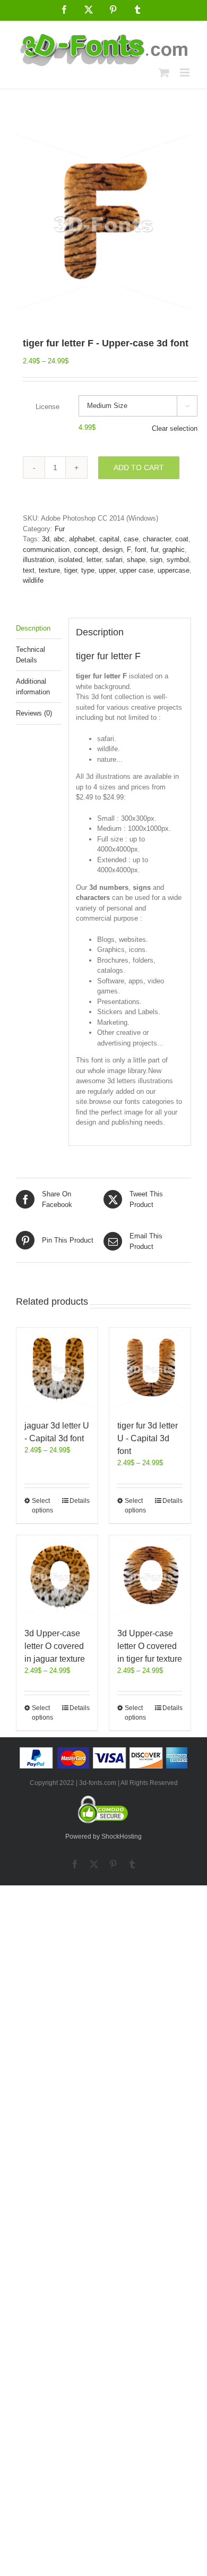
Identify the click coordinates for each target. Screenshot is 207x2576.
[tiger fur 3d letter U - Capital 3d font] (150, 1368)
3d (46, 539)
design (113, 550)
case (131, 539)
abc (59, 539)
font (141, 550)
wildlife (33, 580)
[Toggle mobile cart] (164, 73)
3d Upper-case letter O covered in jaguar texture (55, 1646)
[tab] (39, 629)
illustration (38, 560)
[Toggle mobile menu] (186, 73)
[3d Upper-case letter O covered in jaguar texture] (57, 1576)
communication (46, 550)
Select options (42, 1506)
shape (136, 560)
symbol (178, 560)
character (157, 539)
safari (114, 560)
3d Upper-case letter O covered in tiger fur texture (150, 1646)
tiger (71, 570)
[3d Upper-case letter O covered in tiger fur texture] (150, 1576)
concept (86, 550)
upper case (136, 570)
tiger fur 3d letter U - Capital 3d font (148, 1438)
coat (182, 539)
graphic (174, 550)
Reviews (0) (34, 713)
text (29, 570)
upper (107, 570)
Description (33, 628)
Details (80, 1501)
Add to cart (139, 467)
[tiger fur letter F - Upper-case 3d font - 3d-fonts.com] (103, 222)
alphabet (82, 539)
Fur (60, 529)
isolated (70, 560)
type (88, 570)
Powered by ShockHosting (103, 1837)
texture (49, 570)
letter (94, 560)
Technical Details (31, 655)
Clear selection (175, 428)
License (48, 407)
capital (109, 539)
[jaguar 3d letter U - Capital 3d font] (57, 1368)
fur (154, 550)
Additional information (33, 687)
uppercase (174, 570)
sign (156, 560)
